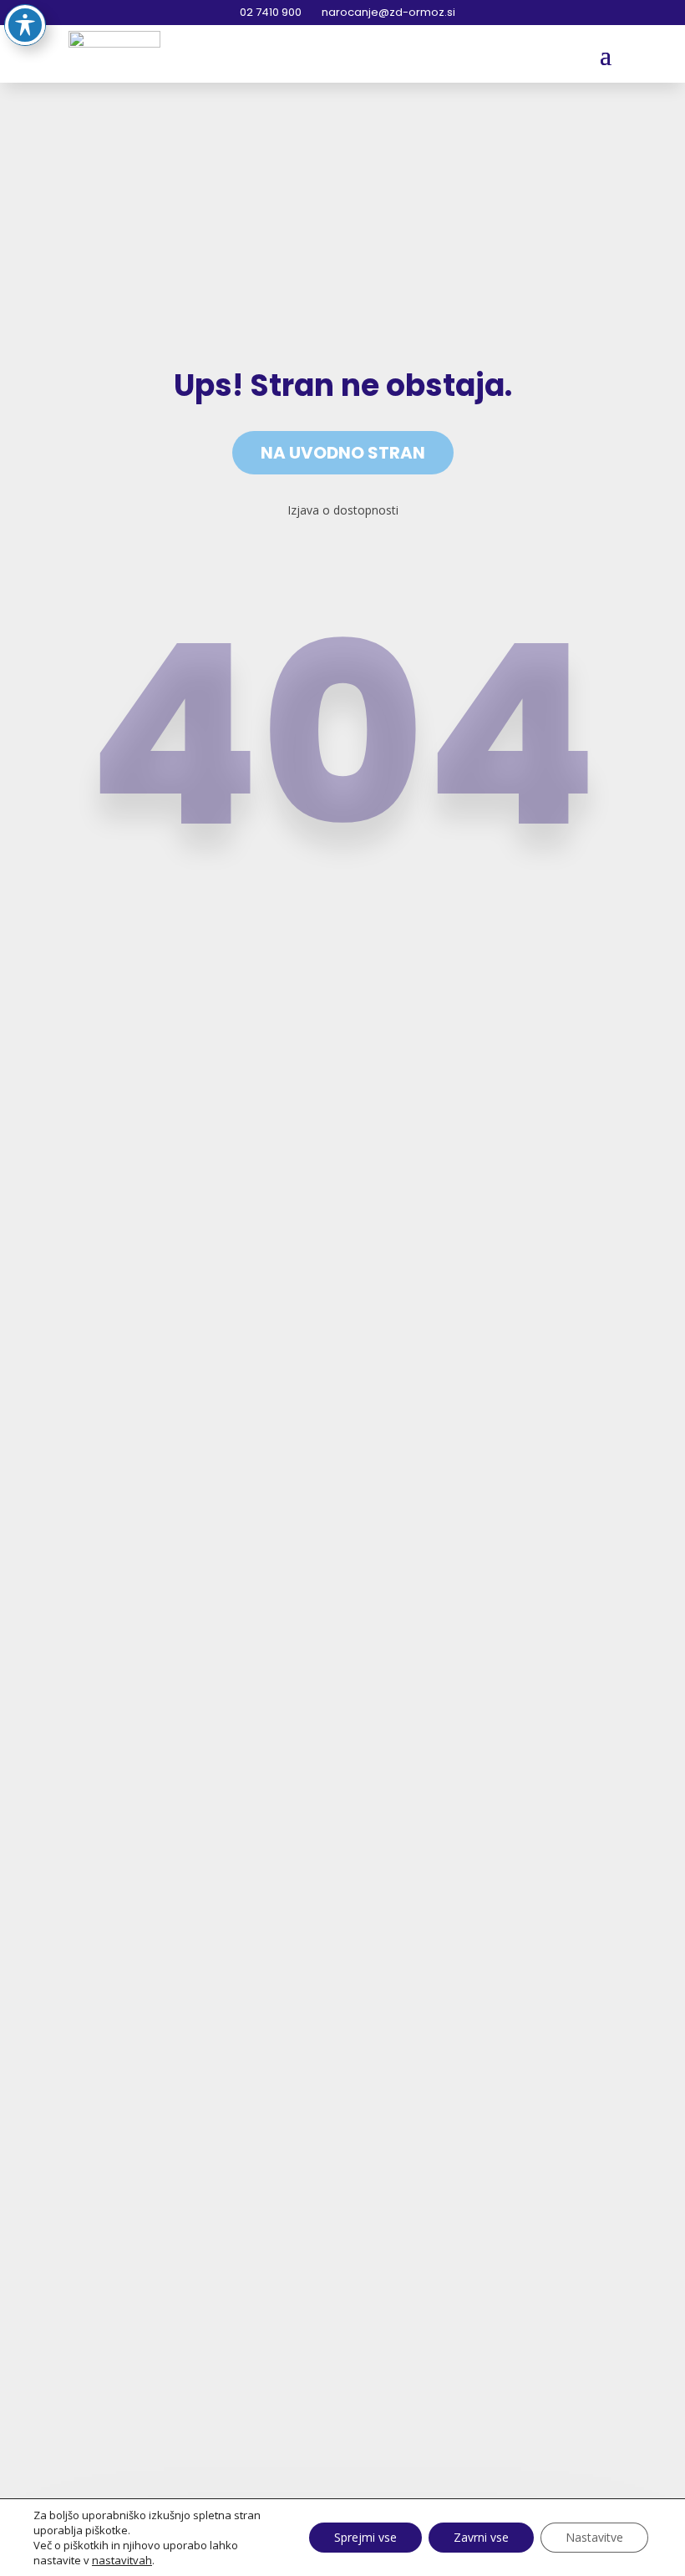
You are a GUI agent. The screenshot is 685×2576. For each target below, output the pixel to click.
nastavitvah (122, 2560)
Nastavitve (594, 2537)
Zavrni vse (481, 2537)
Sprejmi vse (365, 2537)
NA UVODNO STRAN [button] (343, 453)
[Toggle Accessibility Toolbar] (25, 25)
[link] (114, 53)
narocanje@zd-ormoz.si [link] (387, 12)
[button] (606, 54)
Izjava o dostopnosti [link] (343, 510)
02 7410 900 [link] (269, 12)
